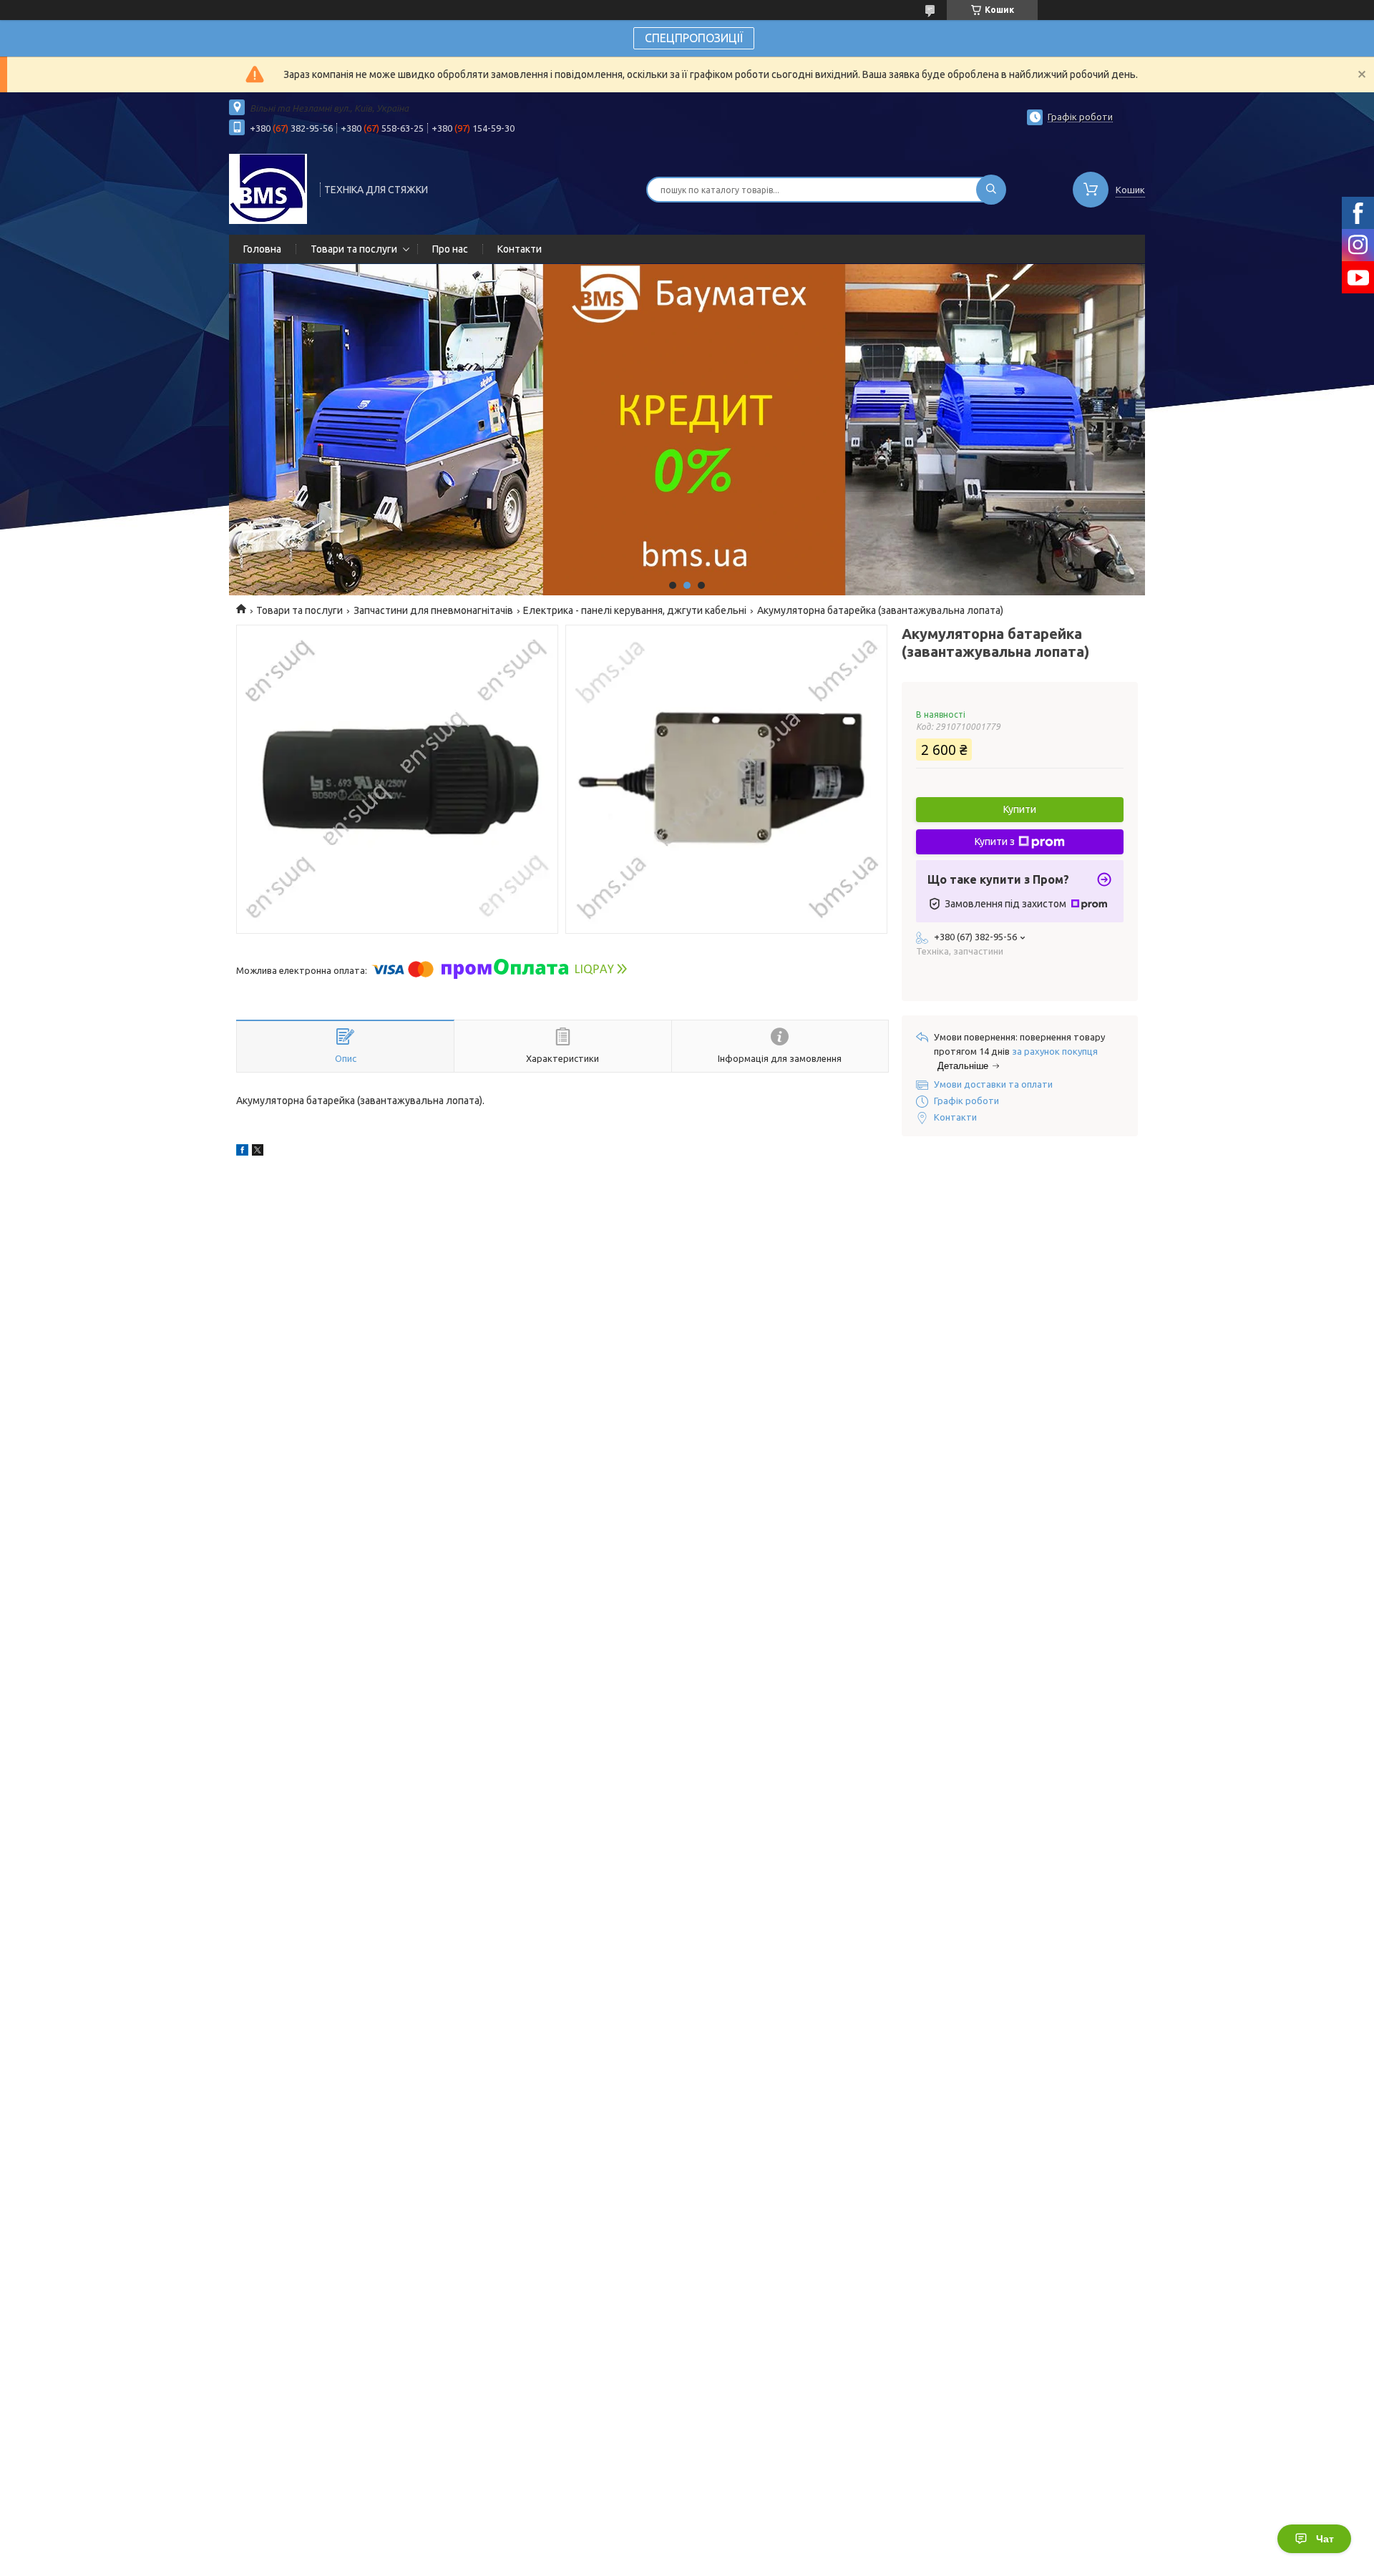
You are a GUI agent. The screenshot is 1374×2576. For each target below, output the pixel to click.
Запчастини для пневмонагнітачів (433, 610)
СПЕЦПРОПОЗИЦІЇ (694, 38)
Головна (262, 249)
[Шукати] (991, 190)
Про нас (450, 249)
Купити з (995, 841)
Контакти (520, 249)
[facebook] (242, 1152)
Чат (1325, 2539)
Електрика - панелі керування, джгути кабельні (635, 610)
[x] (258, 1152)
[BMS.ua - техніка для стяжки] (268, 188)
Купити (1020, 809)
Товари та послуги (354, 249)
